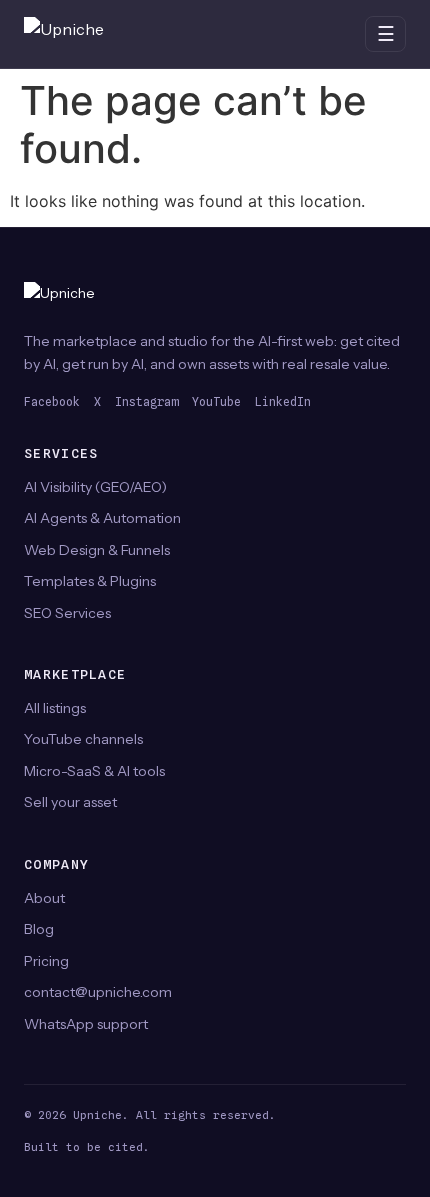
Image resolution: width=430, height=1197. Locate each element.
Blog (39, 929)
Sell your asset (70, 802)
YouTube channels (83, 739)
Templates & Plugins (90, 581)
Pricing (46, 961)
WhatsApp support (86, 1024)
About (44, 898)
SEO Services (67, 613)
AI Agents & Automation (102, 518)
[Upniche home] (84, 34)
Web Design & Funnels (97, 550)
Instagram (146, 402)
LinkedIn (283, 402)
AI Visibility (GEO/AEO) (95, 487)
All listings (55, 708)
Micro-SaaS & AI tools (94, 771)
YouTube (216, 402)
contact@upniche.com (98, 992)
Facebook (52, 402)
